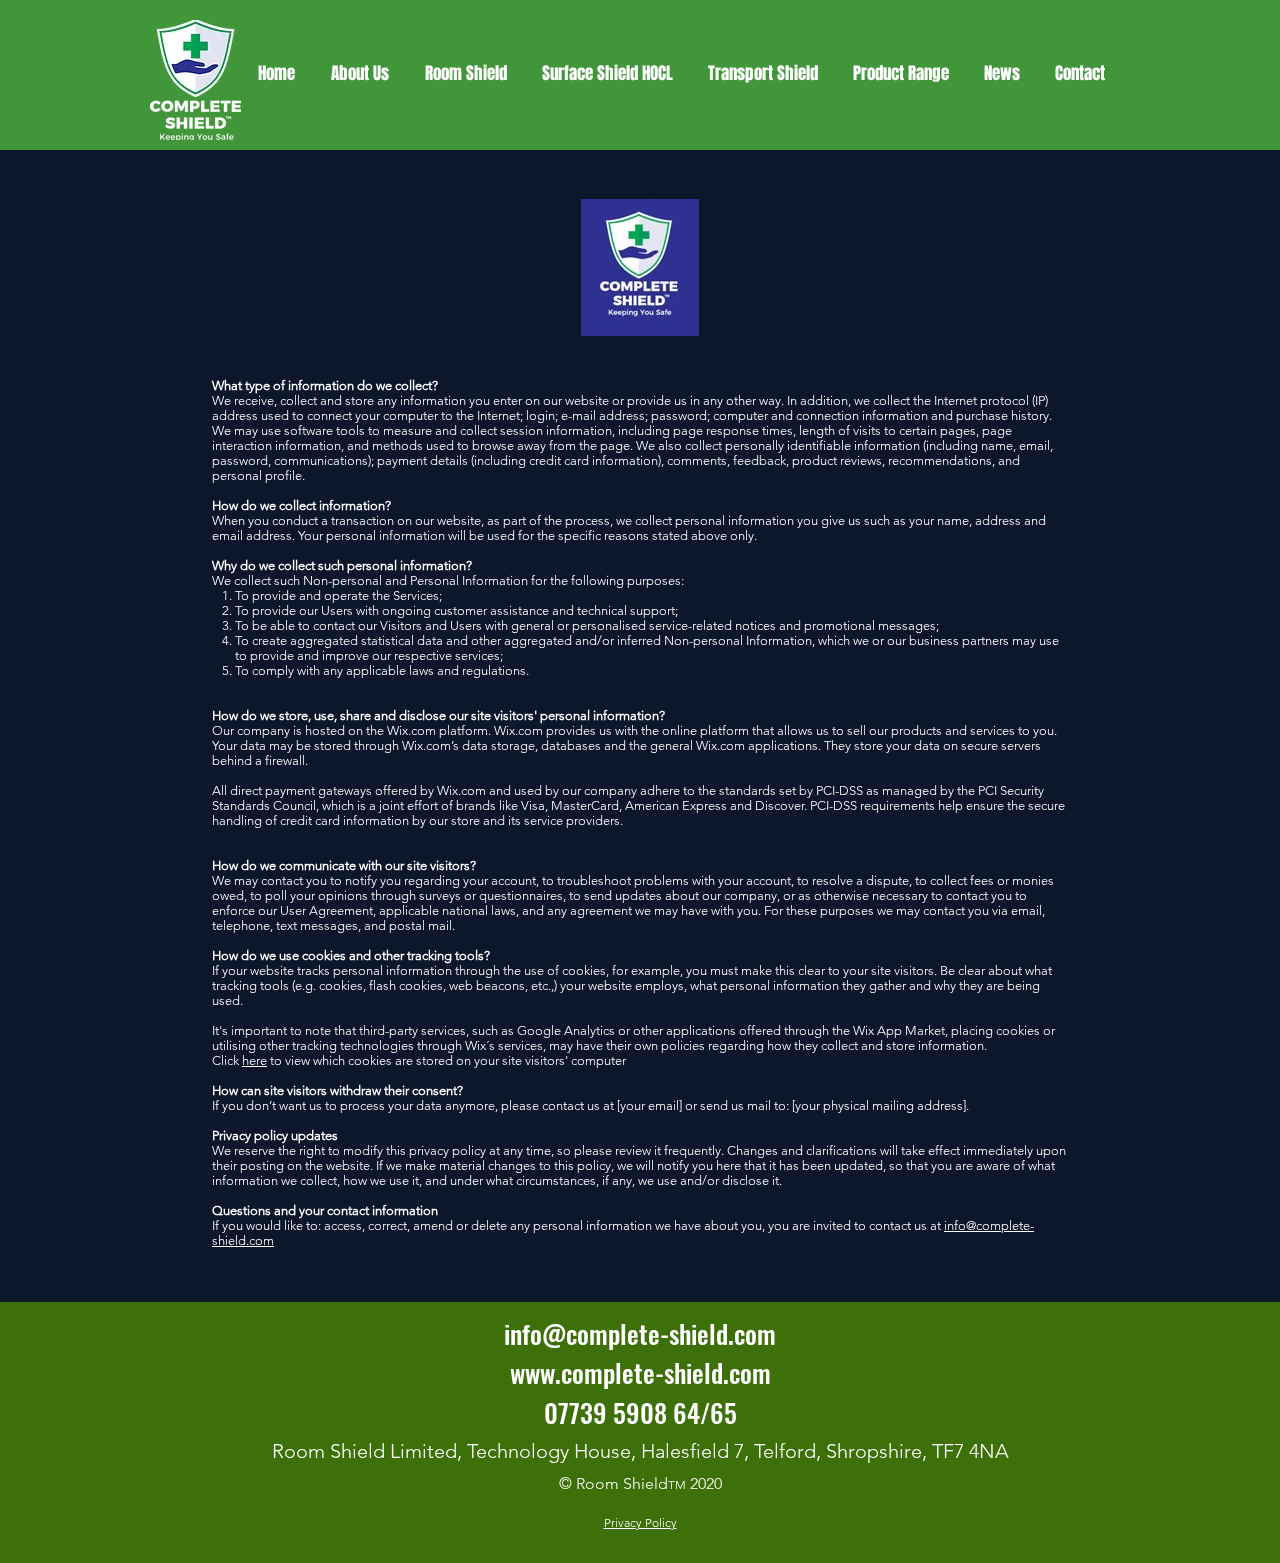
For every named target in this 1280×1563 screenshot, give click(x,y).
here (254, 1060)
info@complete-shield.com (640, 1333)
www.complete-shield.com (640, 1372)
